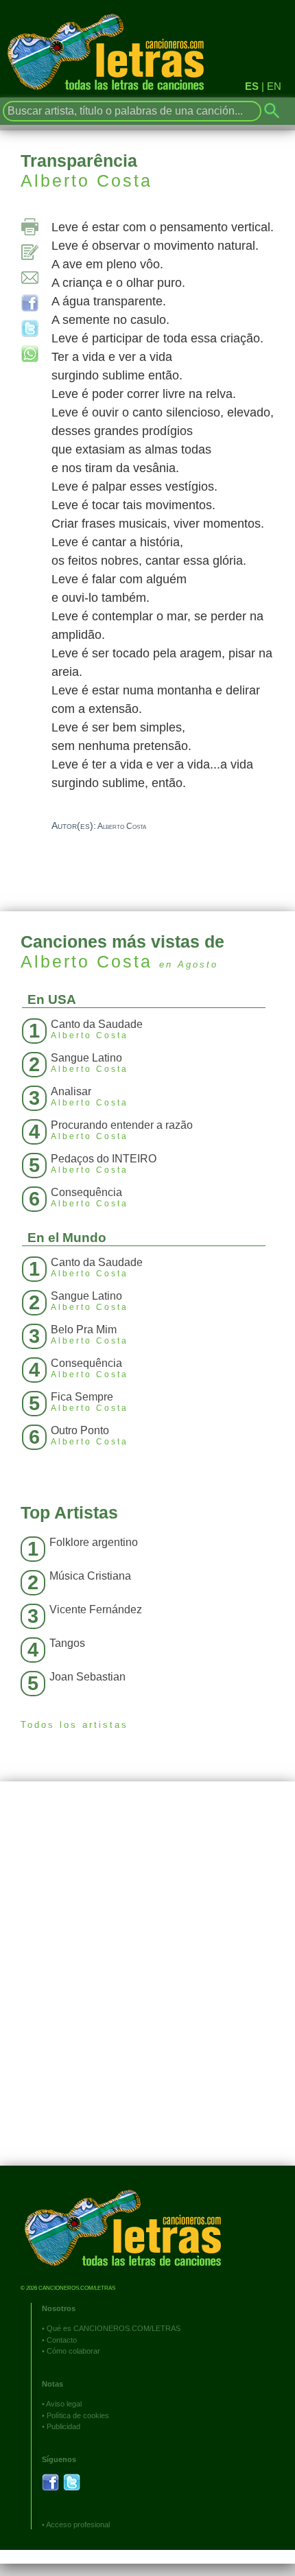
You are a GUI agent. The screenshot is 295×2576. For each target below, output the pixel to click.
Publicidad (63, 2426)
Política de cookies (78, 2415)
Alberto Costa (86, 180)
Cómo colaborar (73, 2351)
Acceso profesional (78, 2525)
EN (274, 86)
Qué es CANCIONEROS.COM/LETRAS (114, 2328)
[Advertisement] (147, 1984)
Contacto (62, 2340)
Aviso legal (64, 2404)
